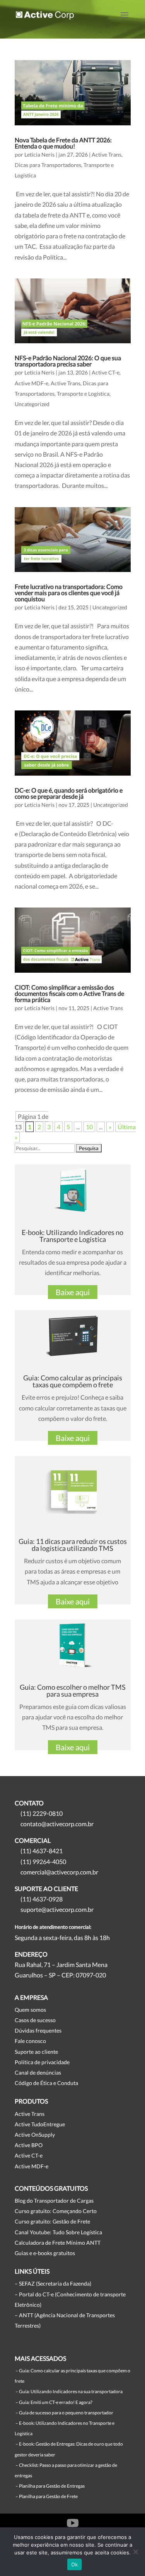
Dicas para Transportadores (48, 165)
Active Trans (107, 154)
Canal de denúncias (38, 2072)
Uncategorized (32, 404)
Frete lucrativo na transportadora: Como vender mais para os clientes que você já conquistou (69, 593)
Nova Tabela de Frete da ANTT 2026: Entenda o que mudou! (63, 143)
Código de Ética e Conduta (46, 2083)
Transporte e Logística (83, 394)
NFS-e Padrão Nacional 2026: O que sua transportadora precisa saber (68, 361)
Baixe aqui (73, 1292)
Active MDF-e (32, 383)
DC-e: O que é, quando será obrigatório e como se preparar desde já (69, 793)
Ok (75, 2564)
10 (89, 1127)
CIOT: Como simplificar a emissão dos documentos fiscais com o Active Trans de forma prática (69, 993)
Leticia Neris (39, 154)
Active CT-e (106, 372)
